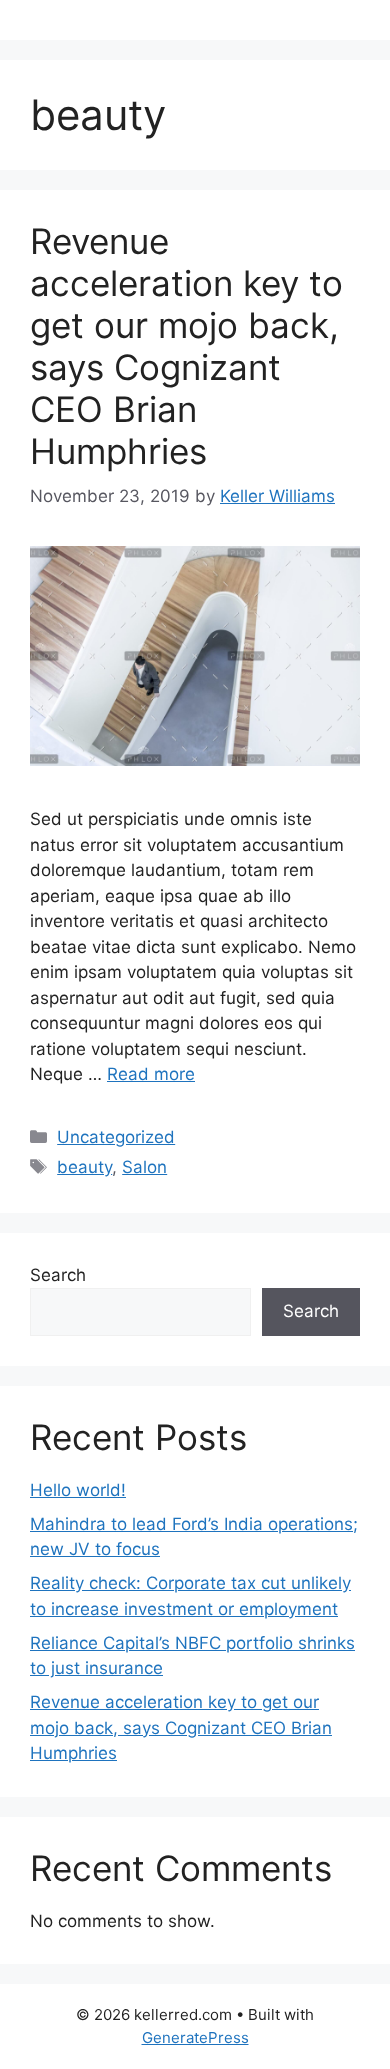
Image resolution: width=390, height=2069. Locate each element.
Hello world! (78, 1490)
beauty (84, 1167)
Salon (144, 1167)
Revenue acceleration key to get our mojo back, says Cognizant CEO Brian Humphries (186, 346)
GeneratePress (195, 2037)
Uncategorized (116, 1137)
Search (58, 1275)
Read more (151, 1074)
